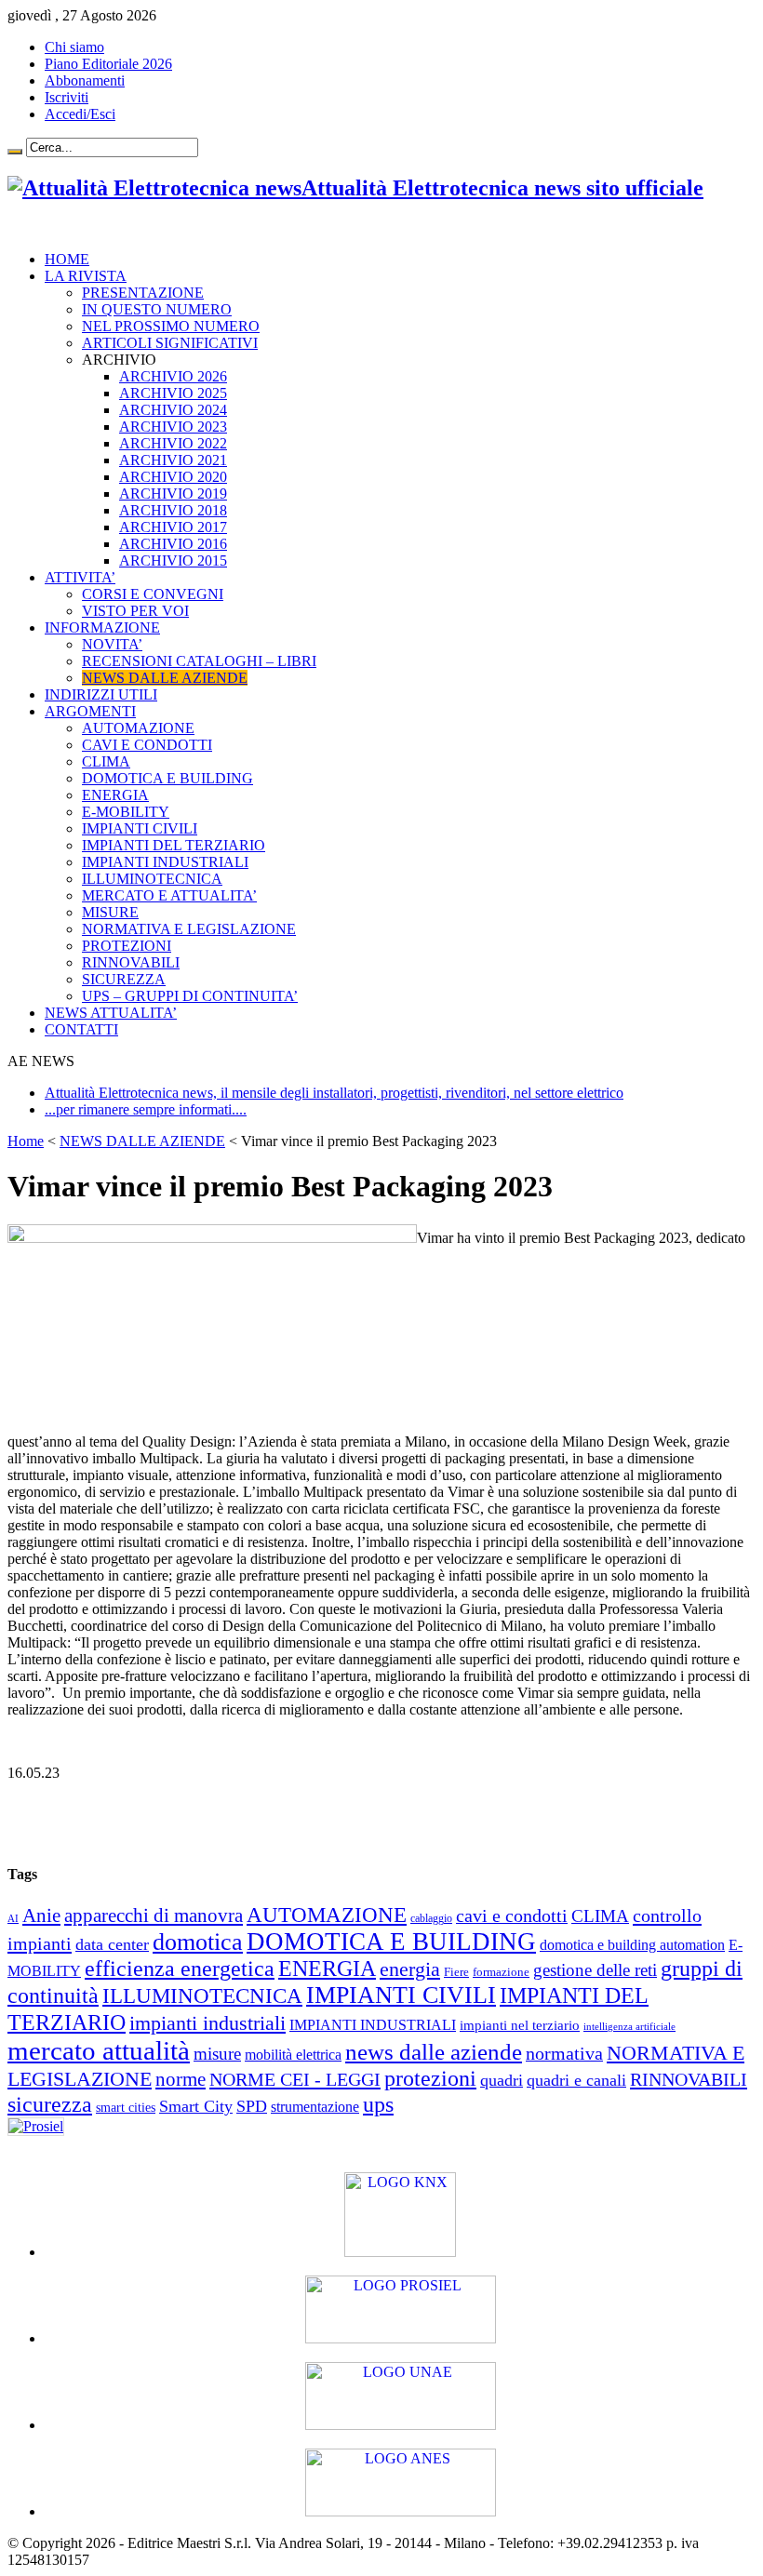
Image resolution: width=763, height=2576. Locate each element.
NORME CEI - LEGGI (295, 2079)
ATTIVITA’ (80, 577)
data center (112, 1944)
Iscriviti (67, 97)
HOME (67, 259)
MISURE (110, 912)
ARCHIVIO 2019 (173, 494)
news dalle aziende (434, 2052)
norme (181, 2079)
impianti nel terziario (520, 2025)
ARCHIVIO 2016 (173, 544)
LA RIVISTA (86, 276)
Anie (41, 1915)
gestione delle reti (595, 1970)
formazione (501, 1972)
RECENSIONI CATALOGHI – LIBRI (199, 661)
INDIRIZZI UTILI (101, 694)
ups (378, 2104)
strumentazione (315, 2107)
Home (26, 1141)
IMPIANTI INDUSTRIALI (165, 862)
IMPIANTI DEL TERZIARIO (174, 845)
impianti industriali (207, 2023)
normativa (564, 2053)
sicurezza (50, 2104)
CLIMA (106, 761)
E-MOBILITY (126, 812)
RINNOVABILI (131, 962)
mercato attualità (99, 2050)
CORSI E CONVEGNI (153, 594)
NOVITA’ (112, 644)
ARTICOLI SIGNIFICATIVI (170, 343)
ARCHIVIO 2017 (173, 527)
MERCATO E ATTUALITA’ (169, 895)
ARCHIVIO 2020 (173, 477)
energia (410, 1969)
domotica (198, 1942)
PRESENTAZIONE (143, 293)
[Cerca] (15, 152)
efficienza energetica (180, 1969)
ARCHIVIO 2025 (173, 393)
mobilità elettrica (293, 2055)
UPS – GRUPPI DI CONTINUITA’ (190, 996)
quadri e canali (576, 2080)
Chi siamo (74, 47)
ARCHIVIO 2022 (173, 443)
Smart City (196, 2106)
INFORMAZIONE (102, 627)
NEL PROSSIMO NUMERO (171, 326)
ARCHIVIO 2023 (173, 427)
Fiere (456, 1972)
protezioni (430, 2078)
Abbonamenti (85, 80)
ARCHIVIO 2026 (173, 376)
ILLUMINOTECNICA (152, 879)
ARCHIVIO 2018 (173, 510)
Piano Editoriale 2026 (108, 64)
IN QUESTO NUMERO (157, 309)
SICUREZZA (124, 979)
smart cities (126, 2108)
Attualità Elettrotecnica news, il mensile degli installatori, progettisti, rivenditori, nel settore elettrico (334, 1093)
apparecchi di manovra (154, 1915)
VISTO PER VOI (135, 611)
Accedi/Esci (80, 114)
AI (13, 1919)
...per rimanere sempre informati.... (146, 1109)
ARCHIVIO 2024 (173, 410)
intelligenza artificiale (629, 2027)
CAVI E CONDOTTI (147, 745)
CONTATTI (81, 1029)
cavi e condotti (512, 1916)
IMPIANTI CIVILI (140, 828)
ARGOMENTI (90, 711)
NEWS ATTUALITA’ (111, 1013)
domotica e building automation (632, 1945)
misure (217, 2054)
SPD (252, 2106)
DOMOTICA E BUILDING (167, 778)
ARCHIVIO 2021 (173, 460)
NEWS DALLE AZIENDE (165, 678)
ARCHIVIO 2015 (173, 561)
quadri (502, 2080)
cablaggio (431, 1919)
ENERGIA (115, 795)
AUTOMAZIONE (138, 728)
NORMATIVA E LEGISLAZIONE (189, 929)
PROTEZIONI (127, 946)
